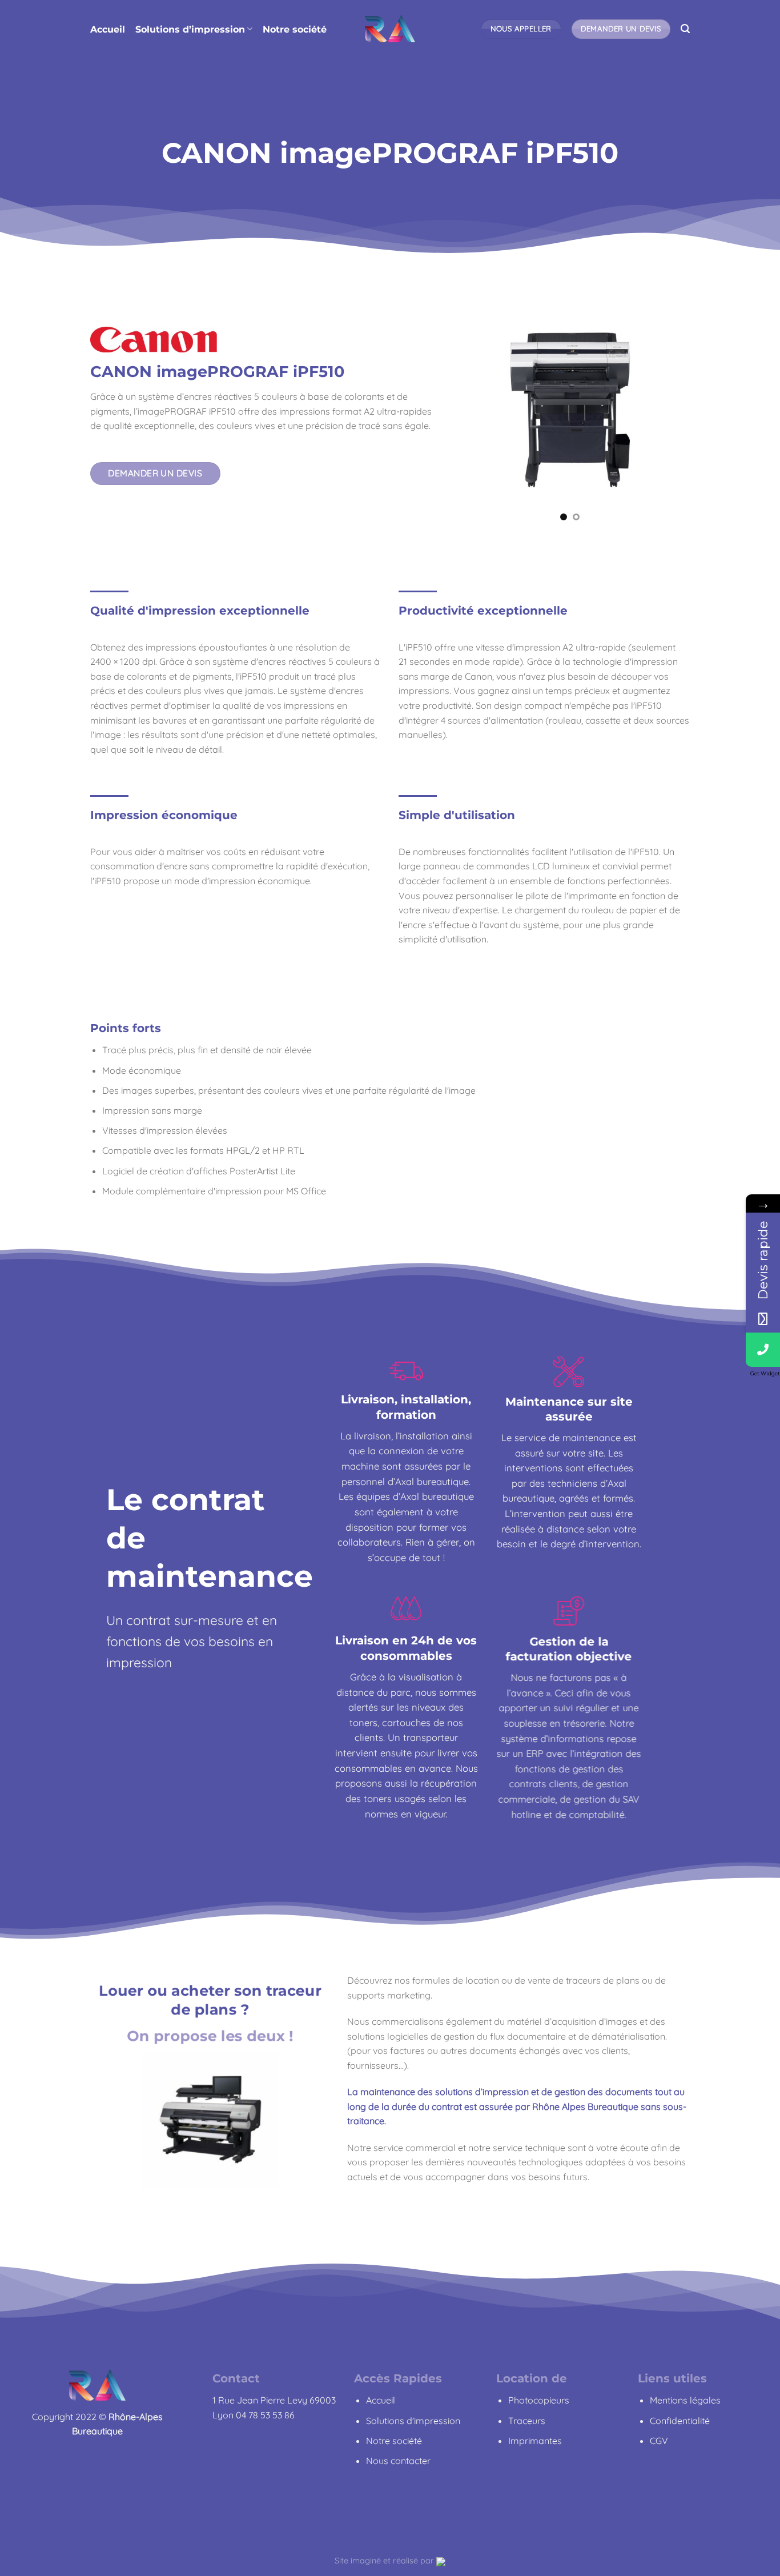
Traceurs (527, 2421)
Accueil (108, 29)
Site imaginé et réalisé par (385, 2561)
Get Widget (765, 1373)
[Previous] (456, 409)
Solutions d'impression (413, 2421)
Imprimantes (535, 2441)
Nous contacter (398, 2461)
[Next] (683, 409)
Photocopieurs (539, 2400)
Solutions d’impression (190, 29)
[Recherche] (685, 29)
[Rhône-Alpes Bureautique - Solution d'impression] (390, 29)
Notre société (295, 29)
